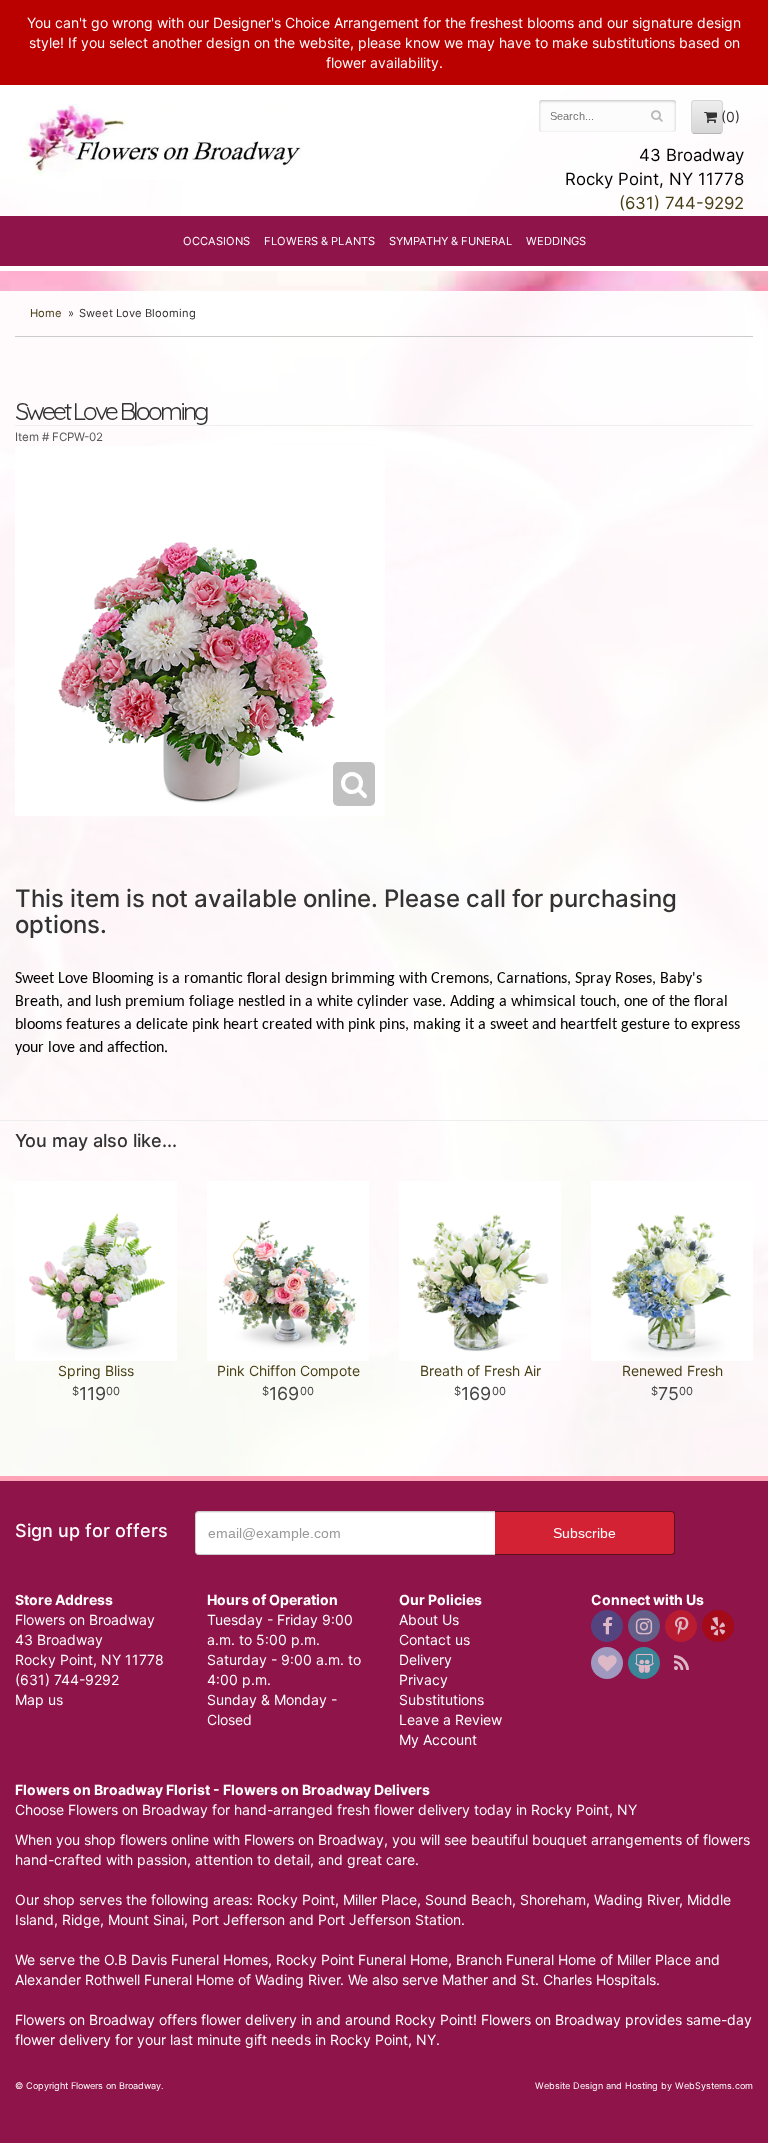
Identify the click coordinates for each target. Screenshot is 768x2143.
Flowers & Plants (319, 241)
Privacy (423, 1679)
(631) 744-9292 (681, 203)
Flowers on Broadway (165, 142)
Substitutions (441, 1699)
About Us (429, 1619)
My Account (438, 1739)
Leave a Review (450, 1719)
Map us (39, 1699)
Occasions (216, 241)
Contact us (434, 1639)
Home (46, 313)
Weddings (556, 241)
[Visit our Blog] (681, 1663)
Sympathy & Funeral (450, 241)
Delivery (425, 1659)
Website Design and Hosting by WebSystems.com (644, 2085)
